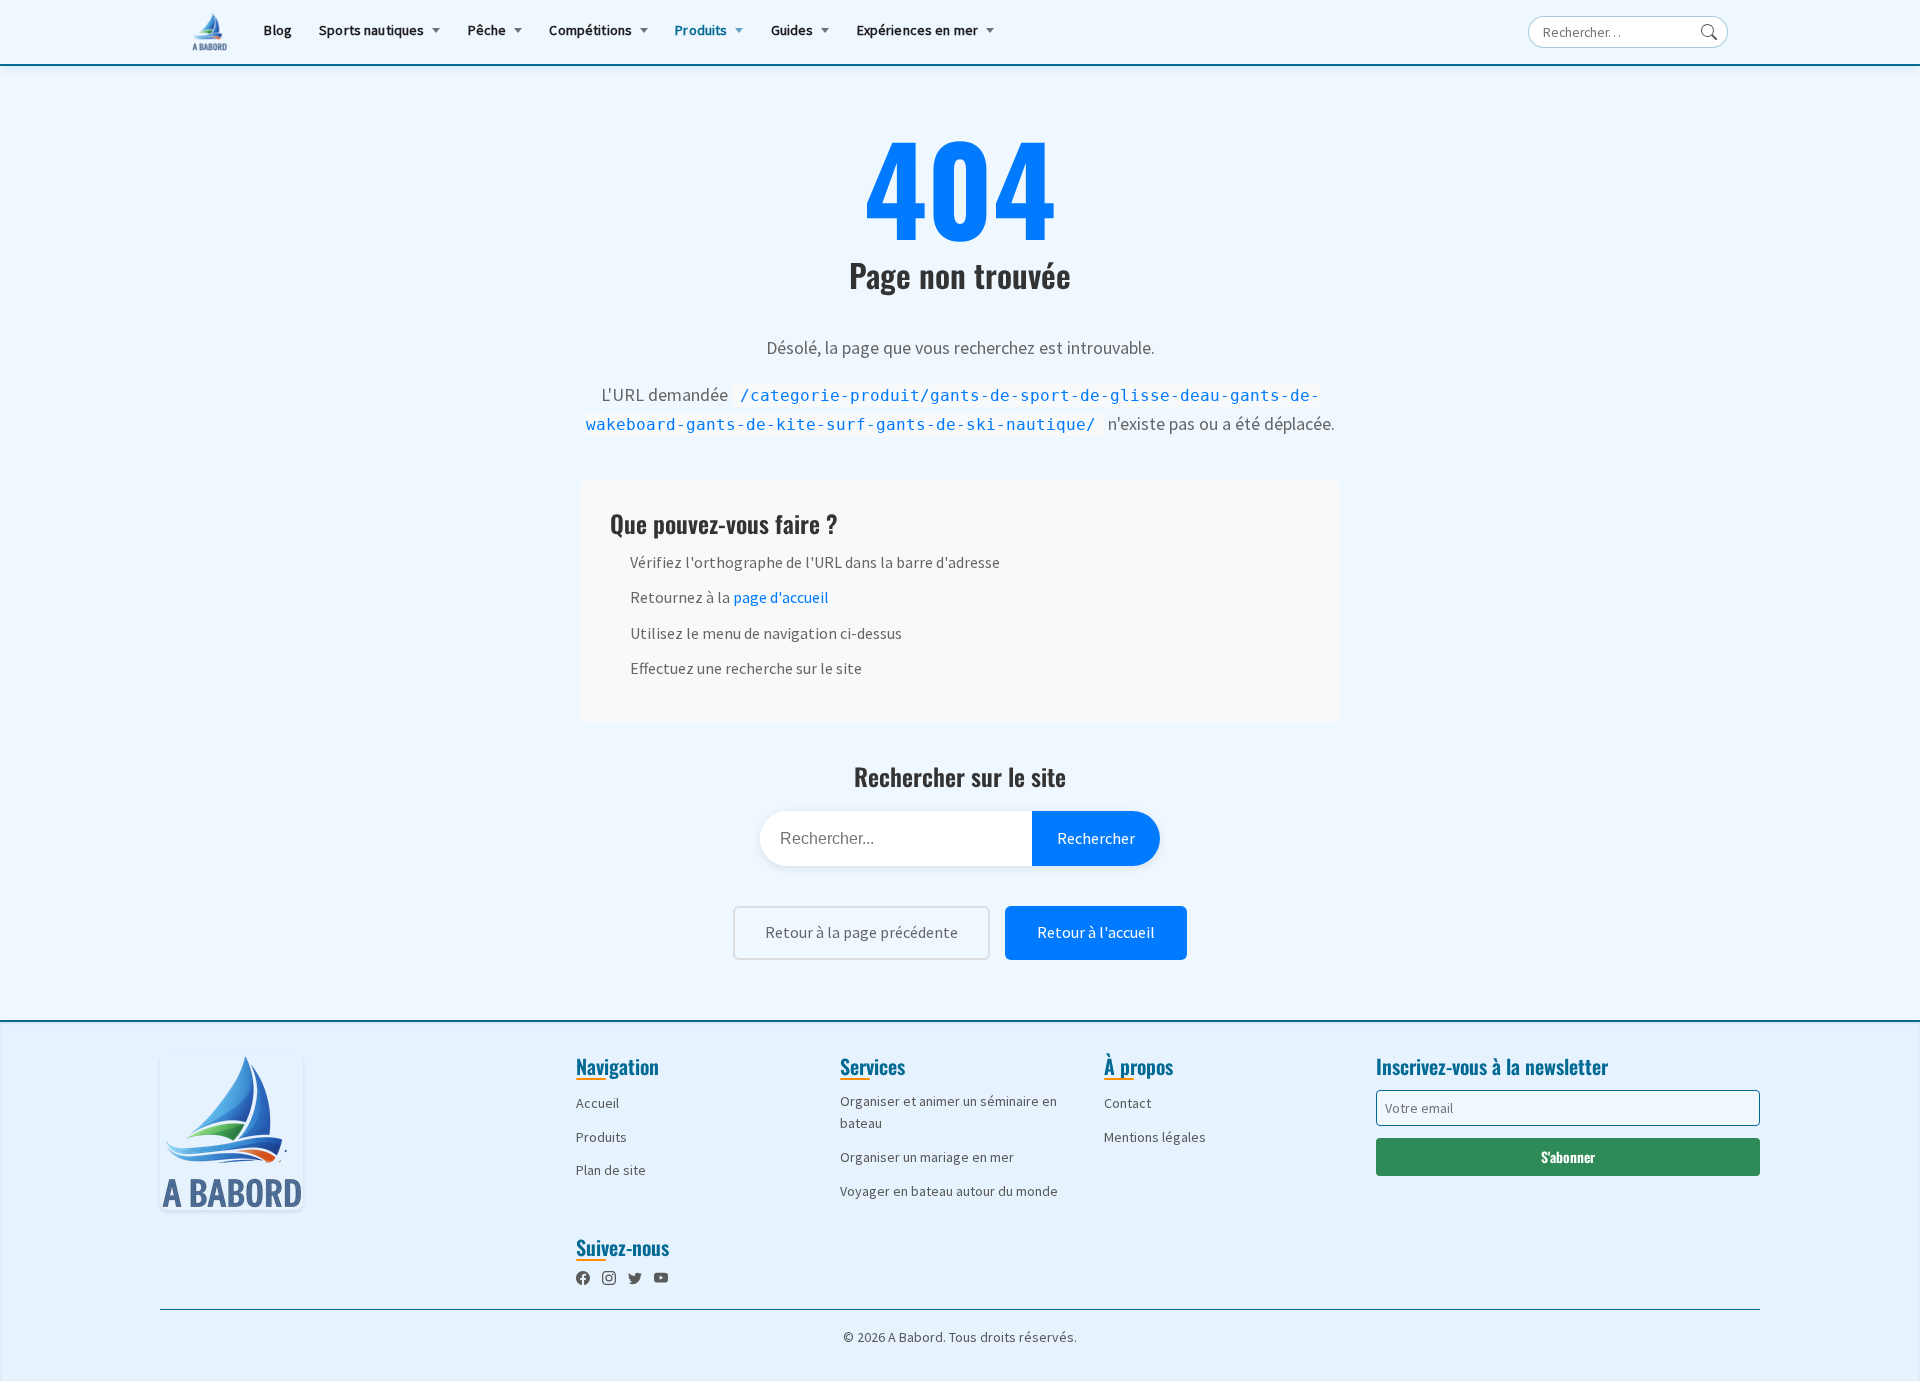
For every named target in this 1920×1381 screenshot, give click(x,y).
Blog (278, 30)
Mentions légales (1155, 1137)
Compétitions (590, 30)
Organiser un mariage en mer (927, 1157)
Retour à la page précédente (861, 932)
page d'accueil (781, 597)
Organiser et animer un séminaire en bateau (948, 1112)
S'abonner (1568, 1156)
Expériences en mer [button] (918, 30)
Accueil (597, 1103)
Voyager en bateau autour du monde (949, 1191)
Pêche (487, 30)
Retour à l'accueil (1096, 932)
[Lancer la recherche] (1709, 32)
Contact (1127, 1103)
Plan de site (611, 1170)
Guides (792, 30)
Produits (701, 30)
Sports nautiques (371, 30)
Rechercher (1096, 838)
